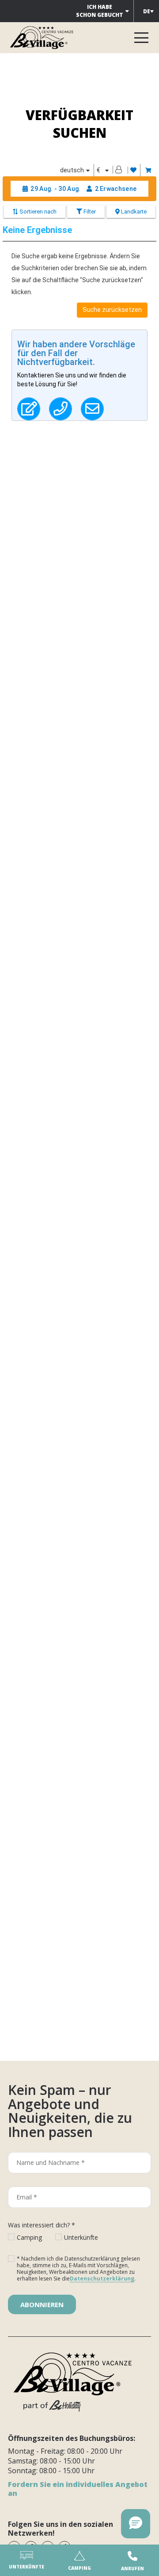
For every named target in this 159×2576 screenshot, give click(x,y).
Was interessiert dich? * (42, 2225)
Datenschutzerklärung (102, 2279)
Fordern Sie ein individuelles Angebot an (78, 2489)
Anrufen (132, 2568)
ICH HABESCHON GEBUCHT (100, 11)
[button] (136, 2524)
